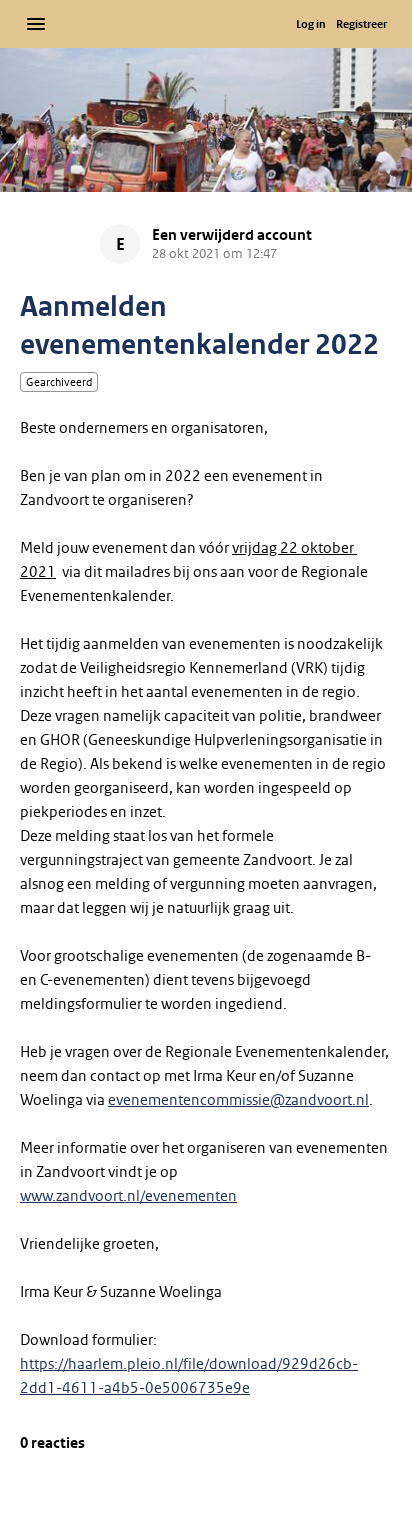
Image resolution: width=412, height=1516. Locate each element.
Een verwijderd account (232, 235)
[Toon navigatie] (36, 24)
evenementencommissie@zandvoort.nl (238, 1100)
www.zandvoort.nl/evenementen (128, 1196)
